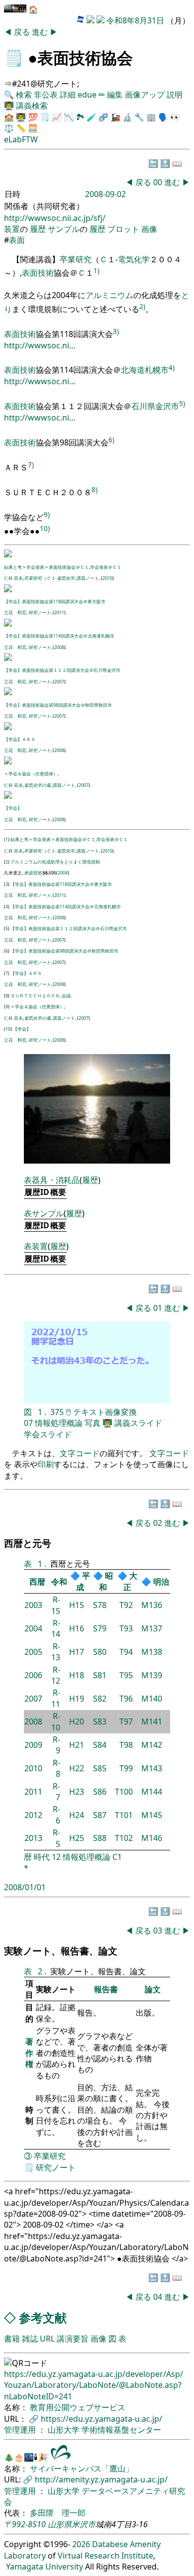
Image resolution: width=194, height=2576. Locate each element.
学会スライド (48, 1434)
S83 (100, 1721)
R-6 (56, 1815)
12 (56, 1857)
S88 (100, 1838)
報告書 (106, 1989)
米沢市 (84, 2524)
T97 (126, 1721)
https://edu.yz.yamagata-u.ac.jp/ (101, 2419)
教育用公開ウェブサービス (78, 2407)
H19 (77, 1699)
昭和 (106, 1581)
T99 (126, 1768)
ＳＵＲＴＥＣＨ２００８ (35, 996)
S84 (100, 1745)
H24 (77, 1815)
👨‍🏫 (9, 106)
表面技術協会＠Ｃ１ (69, 567)
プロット (123, 229)
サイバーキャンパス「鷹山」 (82, 2469)
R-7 (56, 1792)
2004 (63, 873)
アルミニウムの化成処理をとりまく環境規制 (55, 862)
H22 (77, 1768)
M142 (152, 1745)
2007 (59, 682)
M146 (152, 1838)
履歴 (38, 229)
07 (28, 1423)
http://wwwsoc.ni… (40, 345)
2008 (59, 647)
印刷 (46, 1464)
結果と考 (13, 567)
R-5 (56, 1838)
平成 (83, 1581)
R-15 (56, 1605)
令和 (59, 1582)
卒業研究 (76, 259)
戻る (23, 32)
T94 (126, 1652)
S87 (100, 1815)
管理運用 (21, 2430)
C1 (117, 1857)
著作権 (29, 2053)
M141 (152, 1721)
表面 (17, 240)
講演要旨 (73, 2339)
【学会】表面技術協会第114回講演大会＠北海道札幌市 (59, 636)
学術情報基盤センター (121, 2430)
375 (57, 1412)
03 (159, 1931)
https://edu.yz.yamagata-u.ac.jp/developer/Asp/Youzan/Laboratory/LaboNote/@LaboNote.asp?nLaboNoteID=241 (94, 2385)
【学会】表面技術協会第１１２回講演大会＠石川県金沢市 (62, 670)
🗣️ (163, 117)
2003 (33, 1605)
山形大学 (65, 2430)
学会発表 (35, 567)
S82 (100, 1699)
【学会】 (13, 808)
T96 (126, 1699)
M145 (152, 1815)
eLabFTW (21, 139)
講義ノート (88, 578)
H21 (77, 1745)
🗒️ (14, 57)
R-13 (56, 1652)
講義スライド (138, 1423)
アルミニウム (109, 295)
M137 (152, 1628)
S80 (100, 1652)
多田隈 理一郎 (58, 2513)
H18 (77, 1675)
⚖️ (9, 128)
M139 (152, 1675)
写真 (93, 1423)
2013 (33, 1838)
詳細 (68, 95)
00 (159, 182)
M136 (152, 1605)
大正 (130, 1581)
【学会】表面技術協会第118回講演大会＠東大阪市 (55, 601)
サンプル (64, 229)
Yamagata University (45, 2567)
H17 (77, 1652)
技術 (46, 273)
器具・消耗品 (56, 1180)
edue (87, 95)
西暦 (37, 1582)
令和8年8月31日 (135, 20)
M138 (152, 1652)
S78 (100, 1605)
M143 (152, 1768)
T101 (124, 1815)
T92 (126, 1605)
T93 (126, 1628)
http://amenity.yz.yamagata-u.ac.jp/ (101, 2479)
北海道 (133, 370)
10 (8, 1029)
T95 (126, 1675)
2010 (107, 578)
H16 (77, 1628)
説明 (175, 95)
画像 (149, 229)
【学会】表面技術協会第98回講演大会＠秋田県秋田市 (58, 705)
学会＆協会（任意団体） (33, 774)
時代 (42, 1857)
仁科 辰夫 (13, 578)
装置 (12, 229)
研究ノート (40, 612)
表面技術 (33, 873)
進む (41, 32)
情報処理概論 (59, 1423)
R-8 (56, 1768)
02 (159, 1523)
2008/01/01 (25, 1887)
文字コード (80, 1453)
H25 (77, 1838)
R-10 (56, 1721)
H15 (77, 1605)
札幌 (153, 370)
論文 (153, 1989)
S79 (100, 1628)
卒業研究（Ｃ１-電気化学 (49, 578)
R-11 (56, 1698)
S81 (100, 1675)
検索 (24, 95)
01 (159, 1308)
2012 (33, 1815)
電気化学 (134, 259)
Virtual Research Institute (105, 2556)
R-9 (56, 1745)
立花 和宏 (15, 612)
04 (159, 2297)
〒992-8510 (25, 2524)
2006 (33, 1675)
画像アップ (145, 95)
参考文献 (43, 2317)
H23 (77, 1792)
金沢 (163, 406)
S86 (100, 1792)
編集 (115, 95)
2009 (33, 1745)
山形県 (60, 2524)
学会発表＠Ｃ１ (106, 567)
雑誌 (30, 2339)
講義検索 (32, 106)
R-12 (56, 1675)
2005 (33, 1652)
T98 (126, 1745)
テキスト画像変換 (105, 1412)
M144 (152, 1792)
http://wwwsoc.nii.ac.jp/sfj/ (55, 218)
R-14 (56, 1628)
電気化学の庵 (37, 785)
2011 (59, 612)
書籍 (12, 2339)
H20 (77, 1721)
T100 (124, 1792)
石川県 (143, 406)
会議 (66, 996)
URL (47, 2339)
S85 (100, 1768)
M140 (152, 1699)
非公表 (46, 95)
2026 (81, 2544)
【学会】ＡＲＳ (20, 739)
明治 (161, 1582)
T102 (124, 1838)
